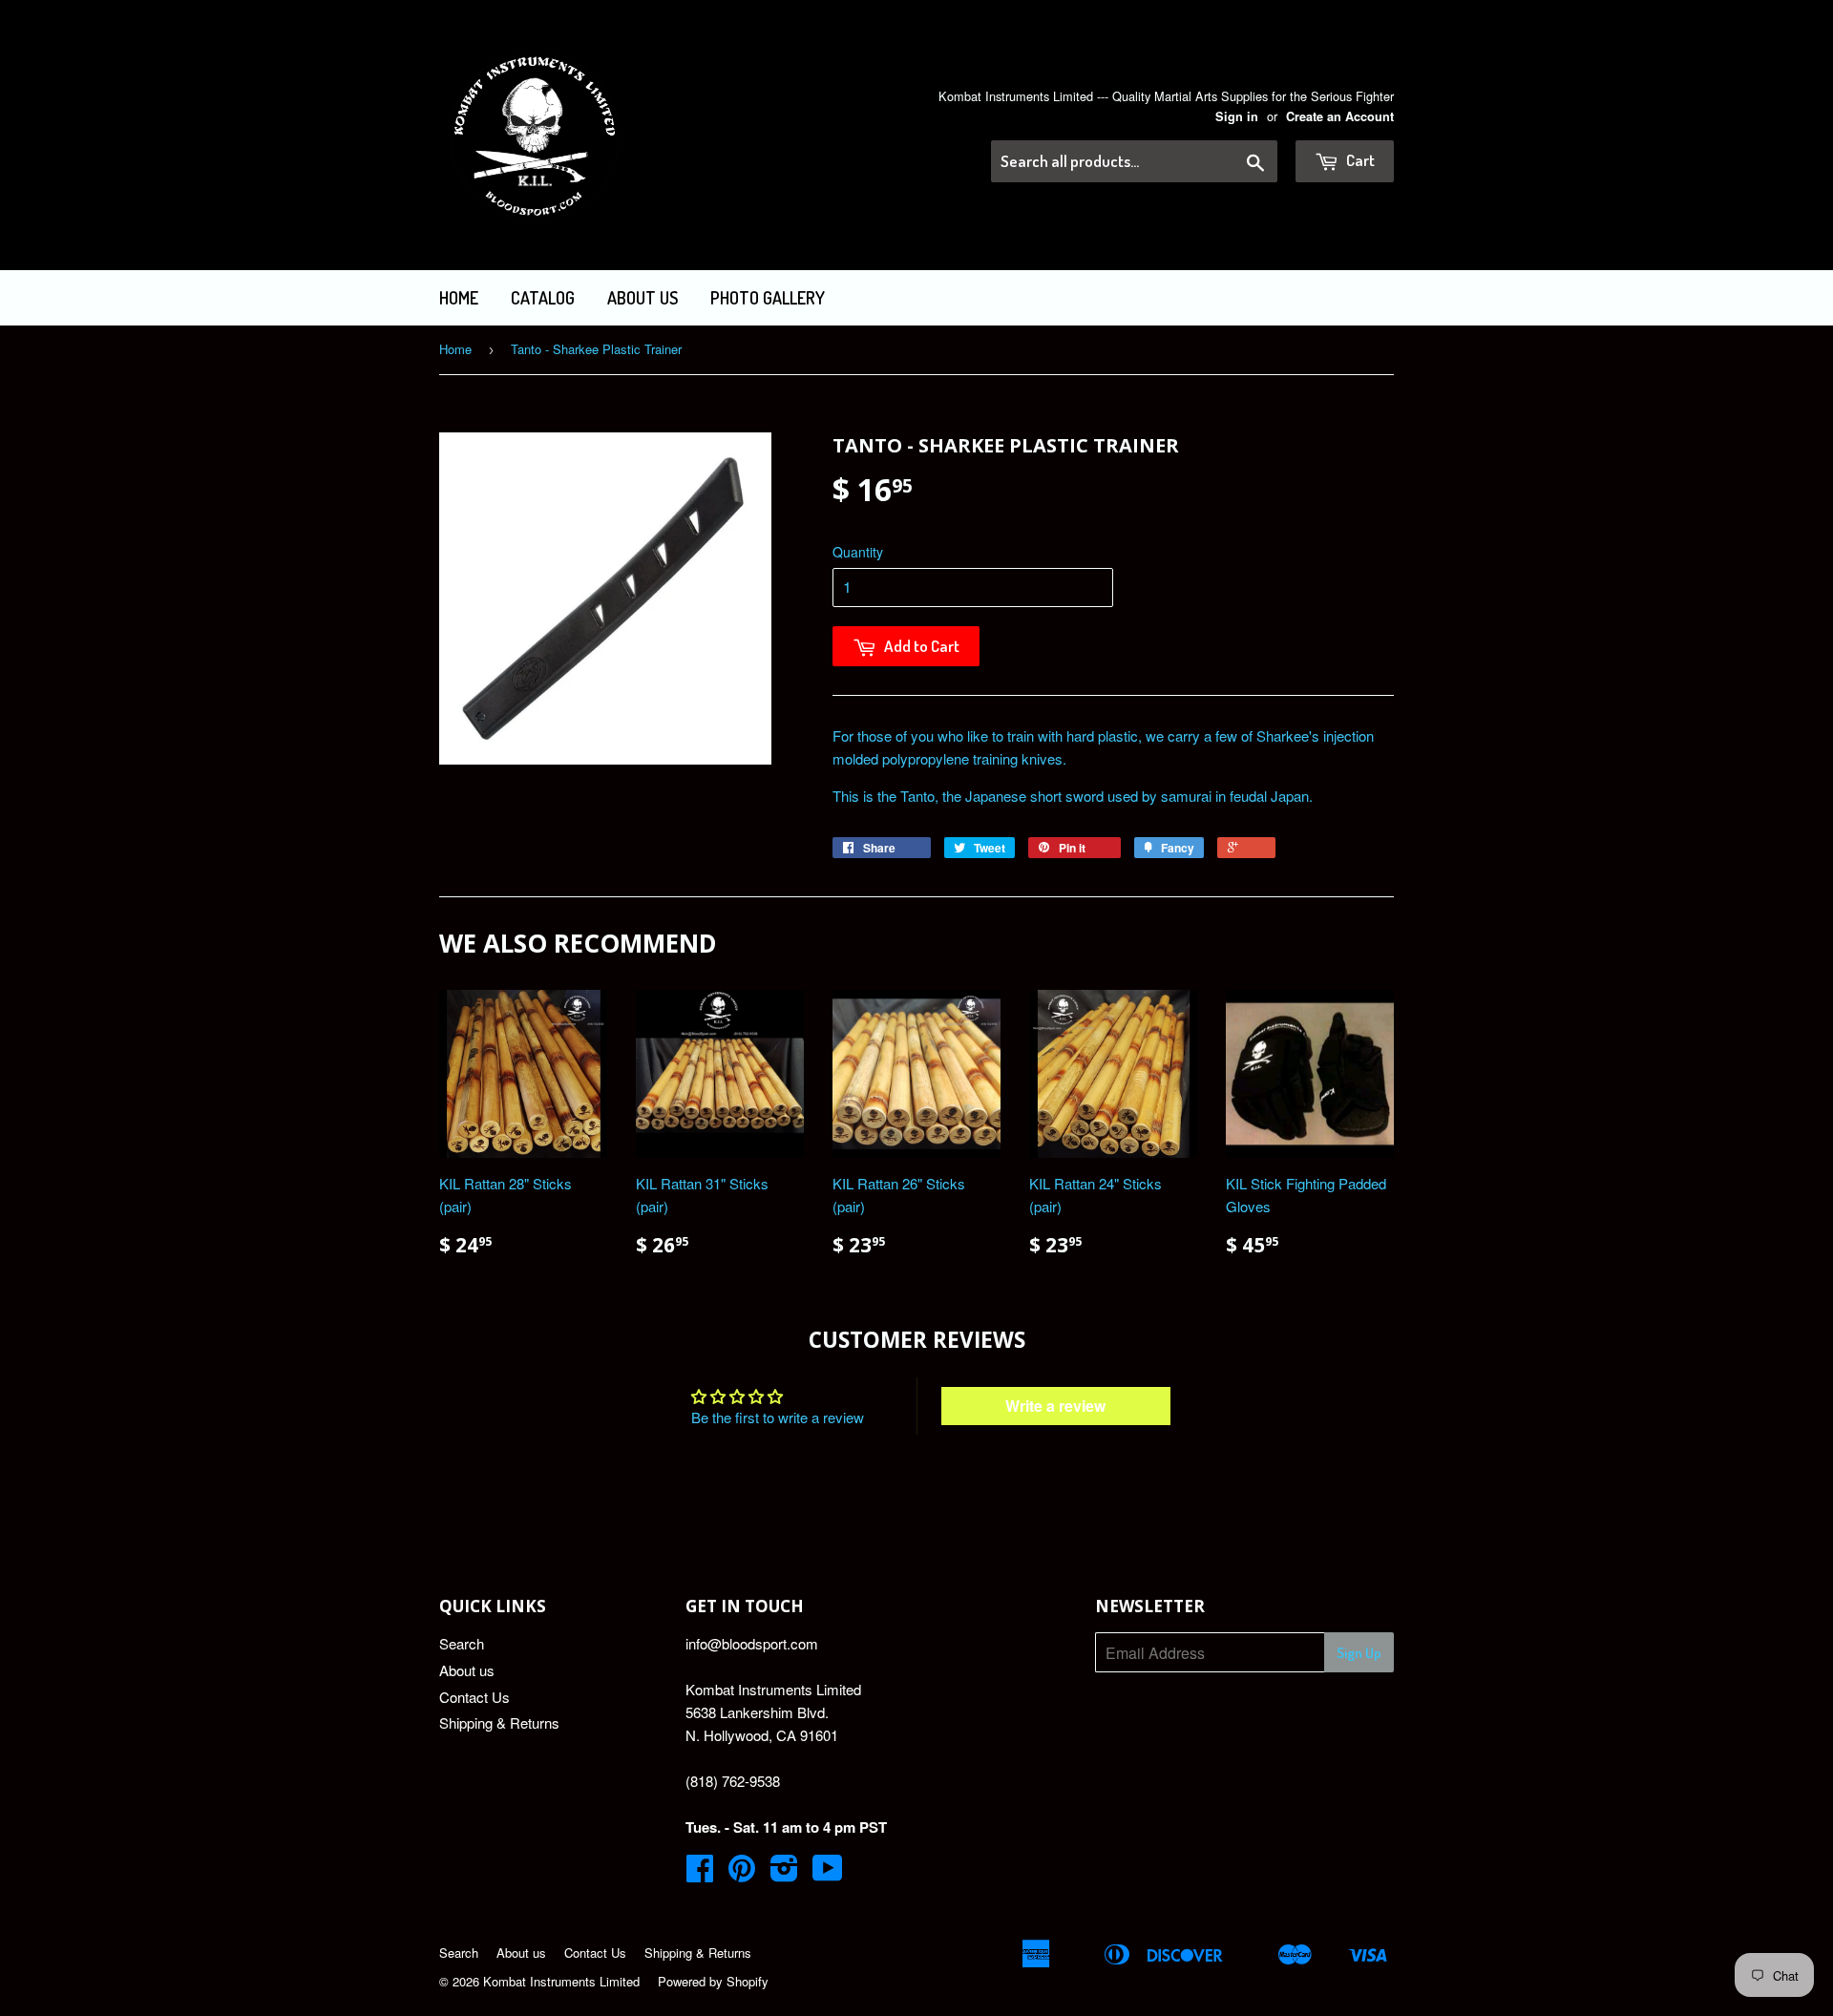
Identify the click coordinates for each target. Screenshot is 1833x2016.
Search (462, 1643)
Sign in (1237, 116)
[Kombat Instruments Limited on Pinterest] (742, 1873)
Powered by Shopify (713, 1981)
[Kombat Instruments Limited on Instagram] (784, 1873)
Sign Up (1359, 1653)
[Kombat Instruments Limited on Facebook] (700, 1873)
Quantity (858, 552)
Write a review (1055, 1406)
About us (643, 298)
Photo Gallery (768, 298)
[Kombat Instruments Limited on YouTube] (828, 1873)
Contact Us (474, 1697)
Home (459, 298)
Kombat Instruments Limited (561, 1981)
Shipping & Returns (499, 1722)
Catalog (543, 298)
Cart (1359, 160)
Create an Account (1340, 116)
